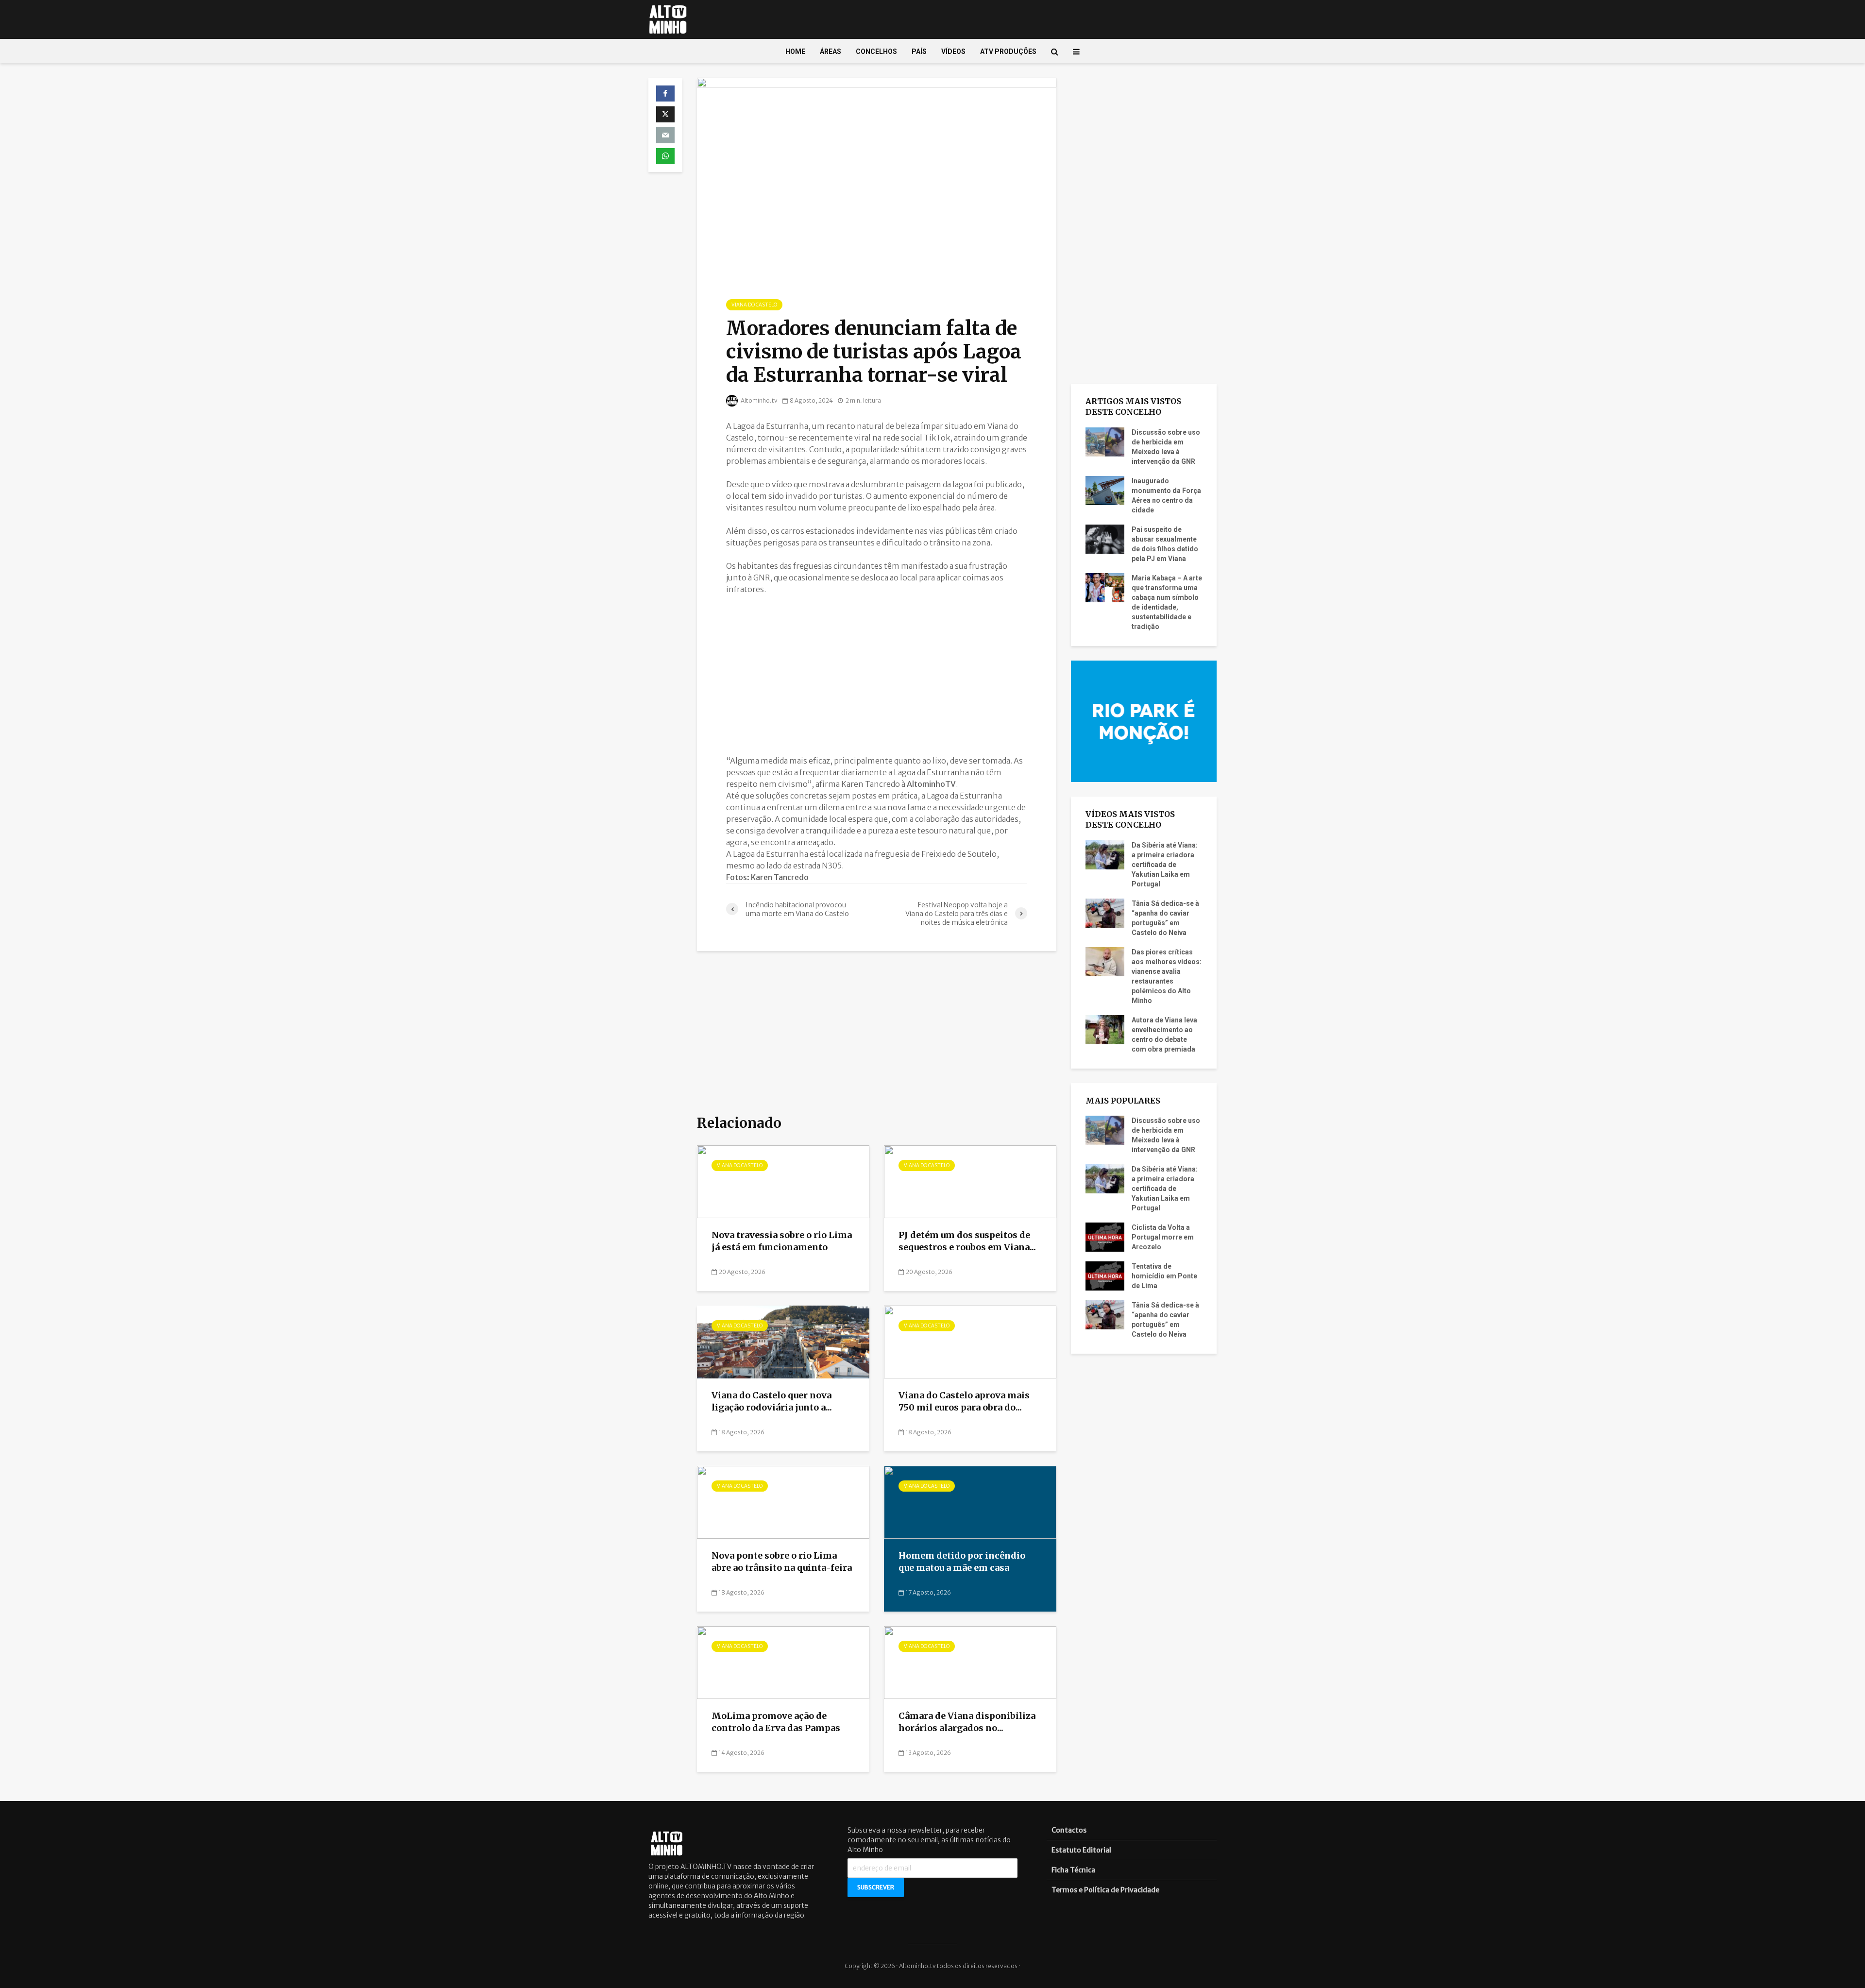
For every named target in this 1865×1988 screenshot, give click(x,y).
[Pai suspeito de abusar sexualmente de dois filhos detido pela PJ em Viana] (1105, 538)
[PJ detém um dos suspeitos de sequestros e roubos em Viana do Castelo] (970, 1181)
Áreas (831, 51)
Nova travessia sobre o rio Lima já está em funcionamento (782, 1241)
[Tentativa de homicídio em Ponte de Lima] (1105, 1275)
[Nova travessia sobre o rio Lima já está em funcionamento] (783, 1181)
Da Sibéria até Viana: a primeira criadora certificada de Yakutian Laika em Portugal (1165, 865)
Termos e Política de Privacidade (1105, 1890)
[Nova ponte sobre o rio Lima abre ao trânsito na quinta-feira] (783, 1502)
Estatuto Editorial (1081, 1850)
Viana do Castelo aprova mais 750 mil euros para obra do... (964, 1401)
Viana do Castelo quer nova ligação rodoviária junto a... (772, 1401)
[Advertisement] (877, 675)
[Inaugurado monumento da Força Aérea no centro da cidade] (1105, 490)
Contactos (1069, 1830)
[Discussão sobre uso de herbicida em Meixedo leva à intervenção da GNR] (1105, 441)
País (919, 51)
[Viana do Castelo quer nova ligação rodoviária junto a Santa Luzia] (783, 1342)
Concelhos (876, 51)
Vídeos (953, 51)
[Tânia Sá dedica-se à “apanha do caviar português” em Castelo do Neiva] (1105, 912)
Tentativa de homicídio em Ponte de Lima (1164, 1276)
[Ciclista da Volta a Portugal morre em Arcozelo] (1105, 1237)
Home (795, 51)
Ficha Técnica (1073, 1870)
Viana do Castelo (754, 305)
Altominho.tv (759, 400)
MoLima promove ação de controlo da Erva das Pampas (776, 1722)
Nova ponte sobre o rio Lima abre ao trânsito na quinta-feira (782, 1562)
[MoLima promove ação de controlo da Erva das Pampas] (783, 1662)
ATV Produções (1008, 51)
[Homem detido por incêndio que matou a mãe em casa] (970, 1502)
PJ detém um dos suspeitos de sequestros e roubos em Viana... (967, 1241)
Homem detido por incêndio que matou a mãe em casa (962, 1562)
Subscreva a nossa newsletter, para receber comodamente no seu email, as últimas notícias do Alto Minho (929, 1840)
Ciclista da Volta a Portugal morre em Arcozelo (1163, 1237)
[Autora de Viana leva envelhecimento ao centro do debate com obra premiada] (1105, 1029)
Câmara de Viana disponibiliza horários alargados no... (967, 1722)
